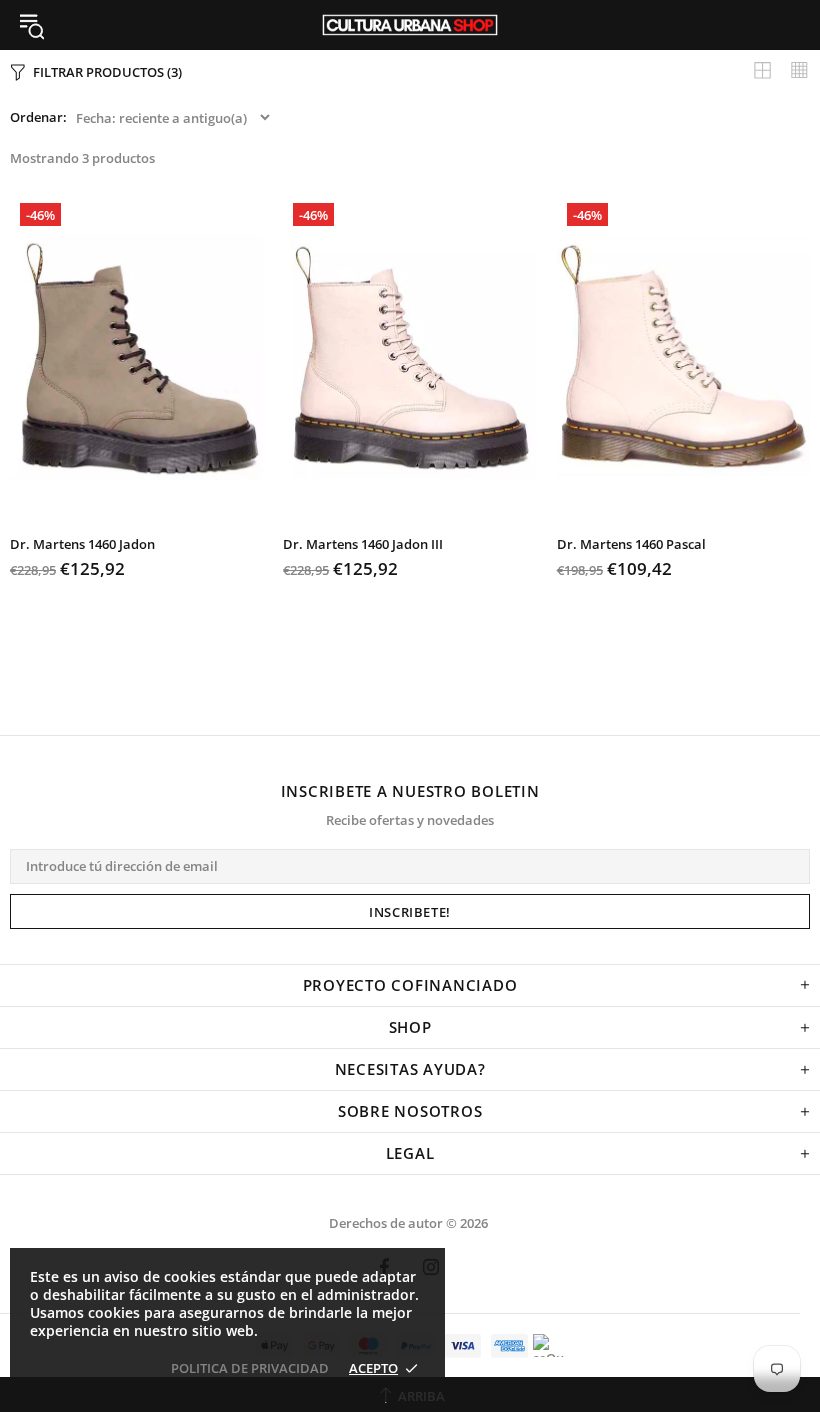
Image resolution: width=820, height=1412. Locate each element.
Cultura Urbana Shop (410, 25)
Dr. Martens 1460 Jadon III (363, 544)
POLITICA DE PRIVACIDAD (250, 1368)
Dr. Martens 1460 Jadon (82, 544)
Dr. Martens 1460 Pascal (631, 544)
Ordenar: (38, 117)
